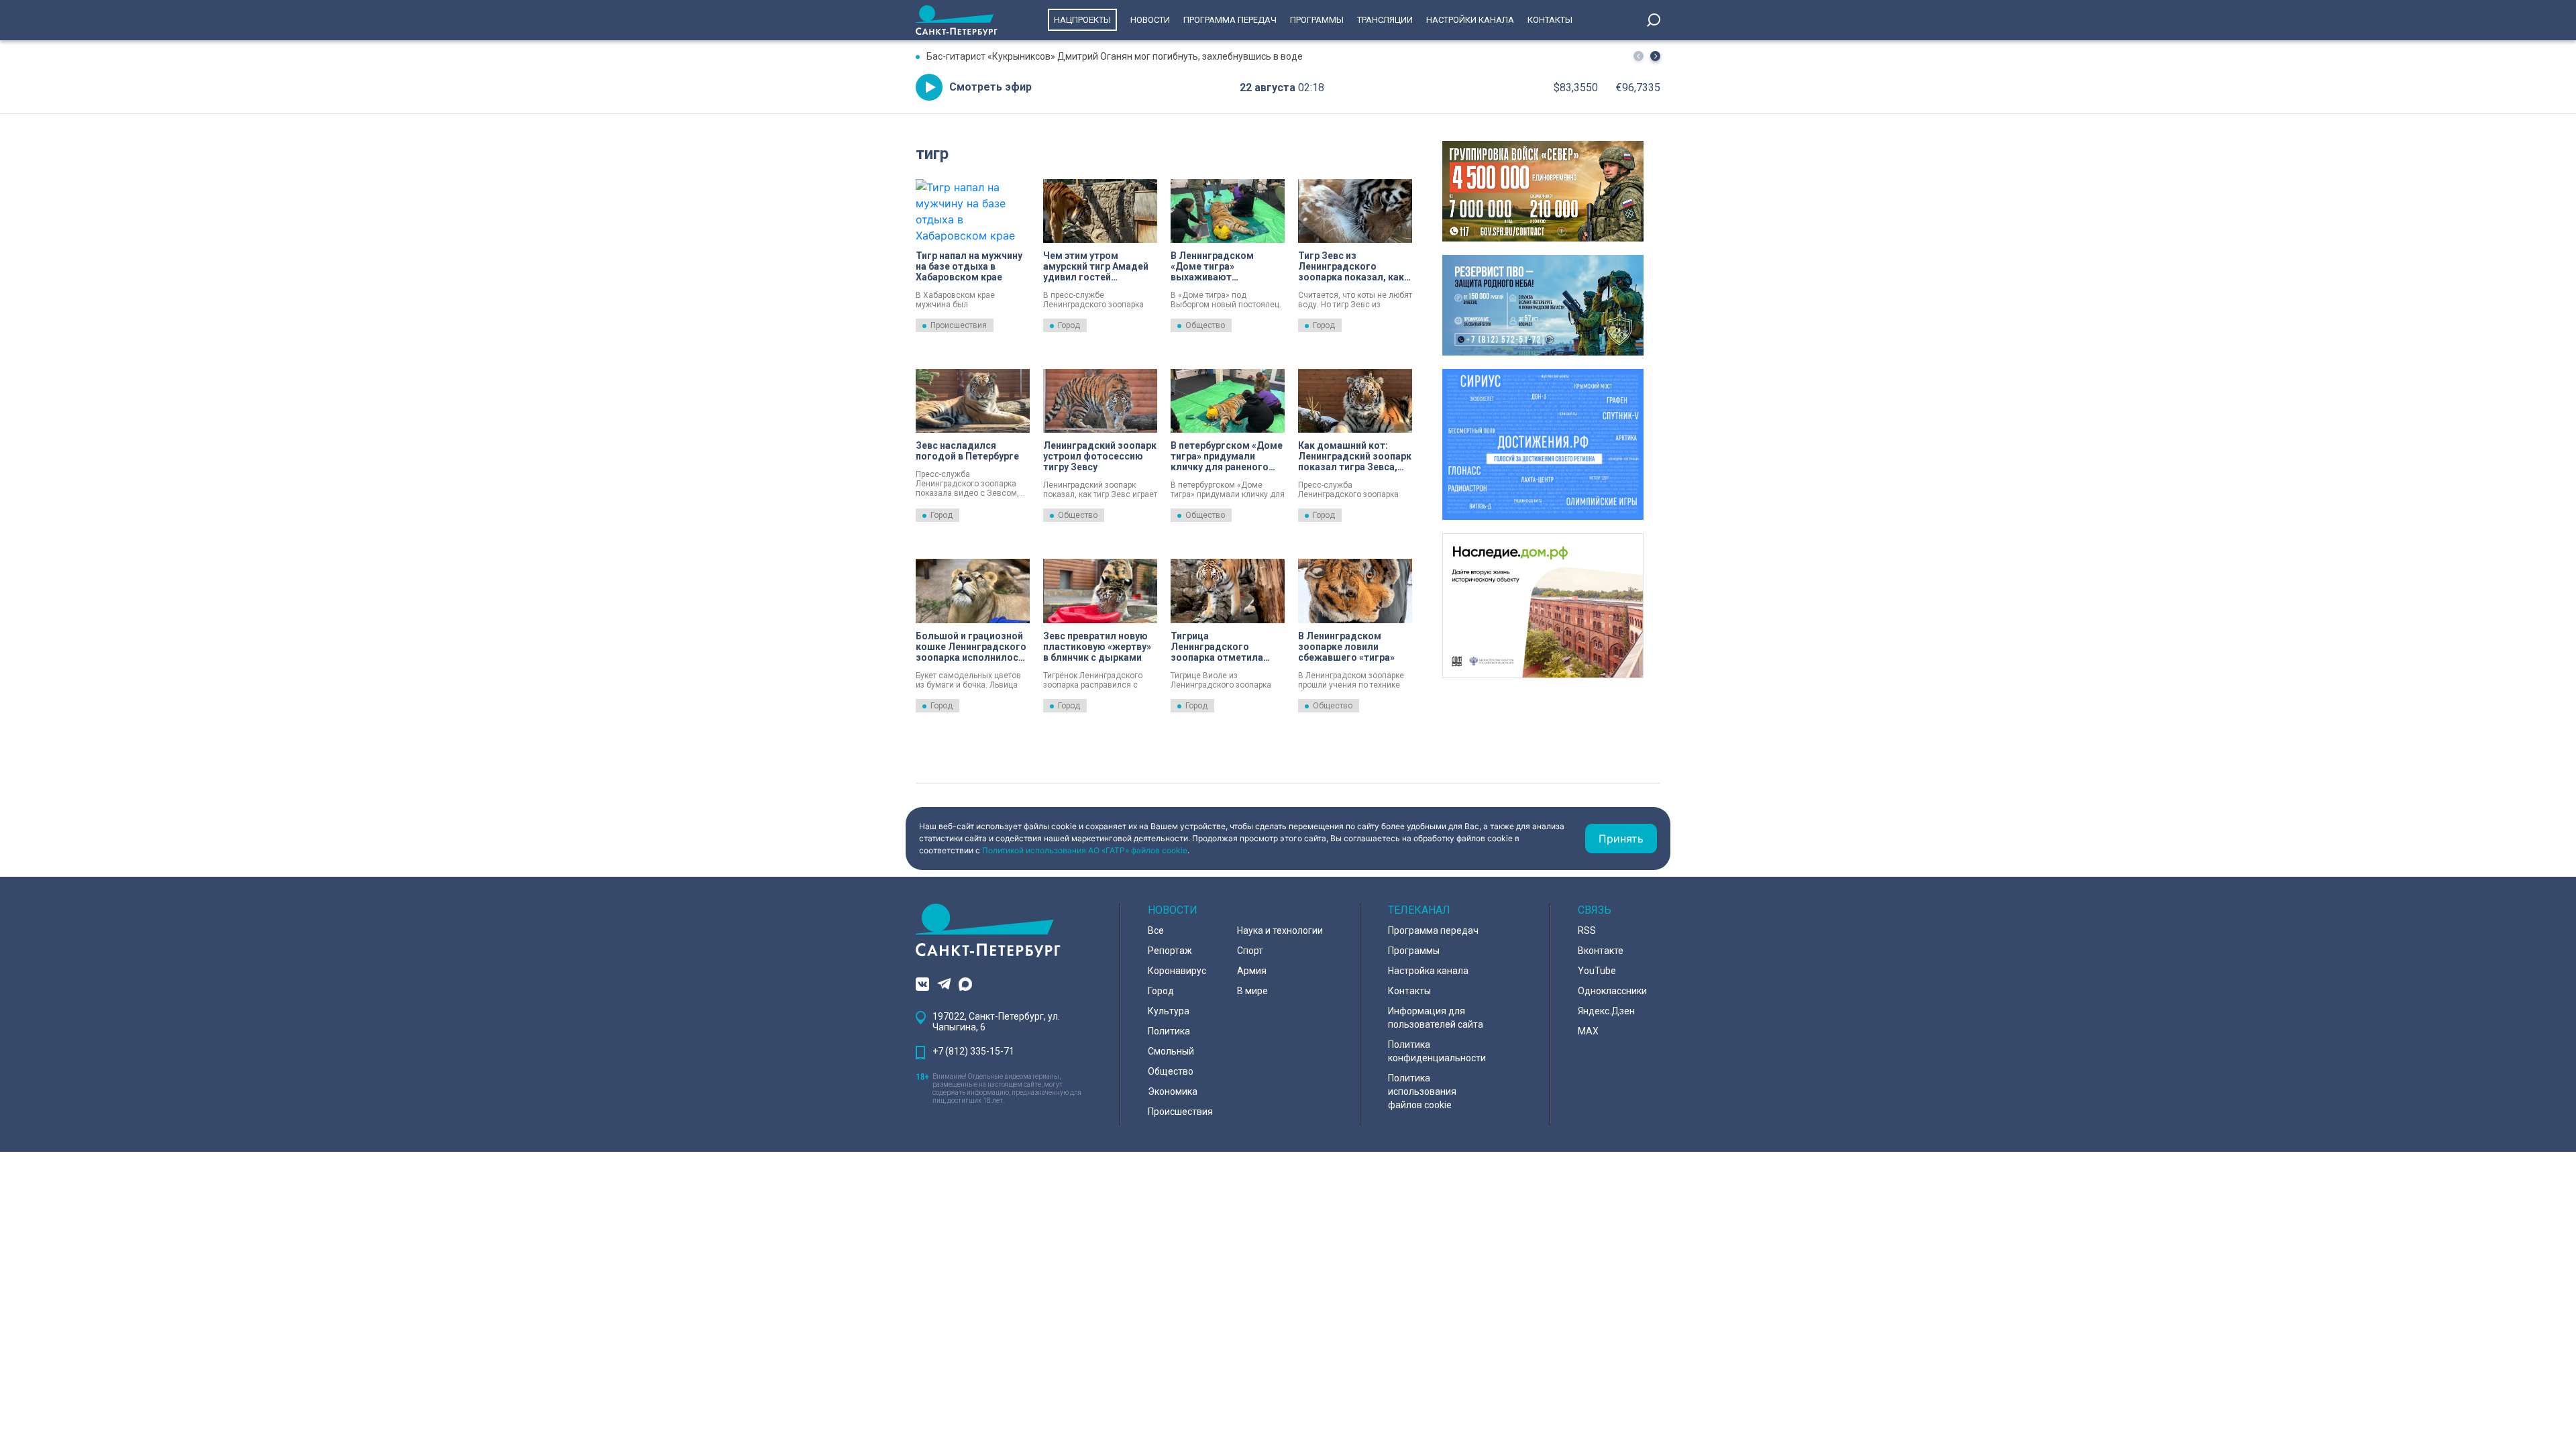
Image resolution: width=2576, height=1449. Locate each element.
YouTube (1597, 971)
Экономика (1173, 1091)
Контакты (1550, 20)
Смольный (1171, 1051)
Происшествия (959, 325)
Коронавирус (1177, 971)
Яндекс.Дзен (1606, 1011)
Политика (1169, 1031)
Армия (1252, 971)
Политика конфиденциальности (1437, 1051)
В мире (1252, 991)
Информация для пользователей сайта (1436, 1018)
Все (1156, 930)
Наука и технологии (1280, 930)
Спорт (1250, 951)
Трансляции (1385, 20)
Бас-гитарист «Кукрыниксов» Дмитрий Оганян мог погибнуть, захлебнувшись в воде (1115, 56)
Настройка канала (1428, 971)
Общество (1205, 325)
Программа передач (1230, 20)
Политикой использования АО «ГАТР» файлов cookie (1085, 850)
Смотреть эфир (990, 87)
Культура (1169, 1011)
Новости (1150, 20)
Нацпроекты (1082, 20)
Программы (1317, 20)
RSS (1587, 930)
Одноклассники (1612, 991)
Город (1069, 325)
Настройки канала (1470, 20)
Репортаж (1170, 951)
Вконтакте (1601, 951)
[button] (1655, 56)
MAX (1588, 1031)
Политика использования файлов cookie (1422, 1091)
